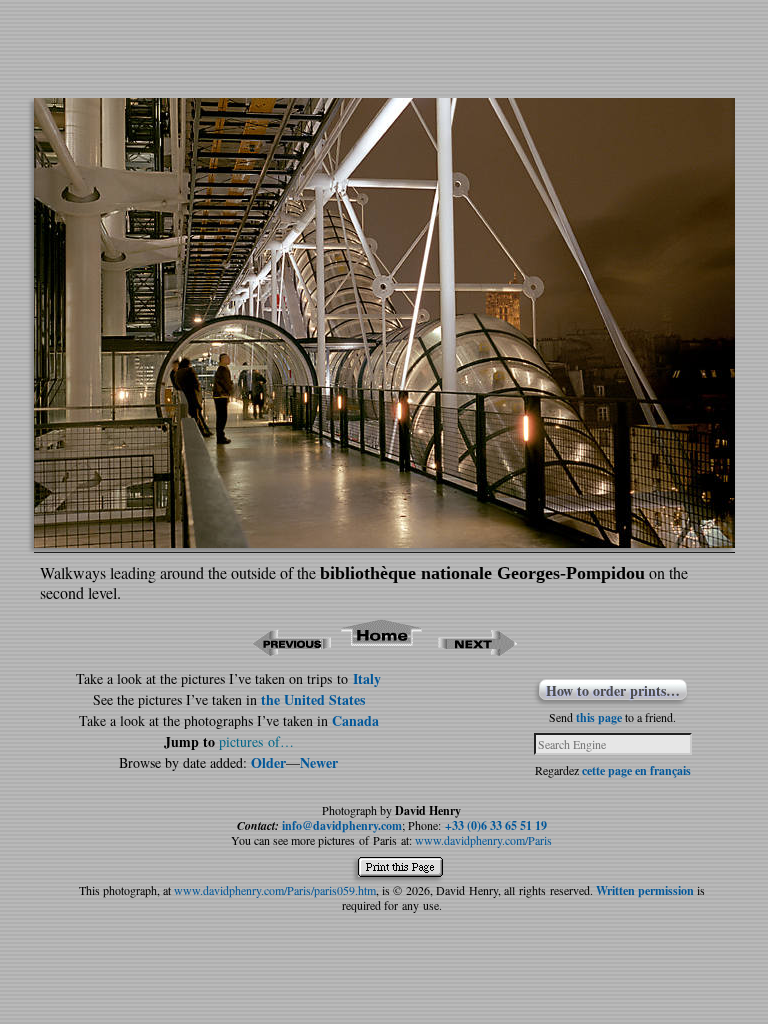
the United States (313, 699)
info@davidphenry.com (342, 825)
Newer (319, 762)
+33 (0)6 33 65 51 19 (496, 825)
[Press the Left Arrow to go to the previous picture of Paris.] (291, 649)
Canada (355, 720)
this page (599, 717)
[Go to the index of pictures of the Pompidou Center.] (382, 649)
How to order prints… (613, 690)
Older (268, 762)
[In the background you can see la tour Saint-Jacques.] (384, 541)
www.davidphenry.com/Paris (483, 840)
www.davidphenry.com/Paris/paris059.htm (275, 890)
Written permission (645, 890)
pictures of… (256, 741)
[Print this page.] (405, 872)
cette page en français (636, 770)
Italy (367, 678)
